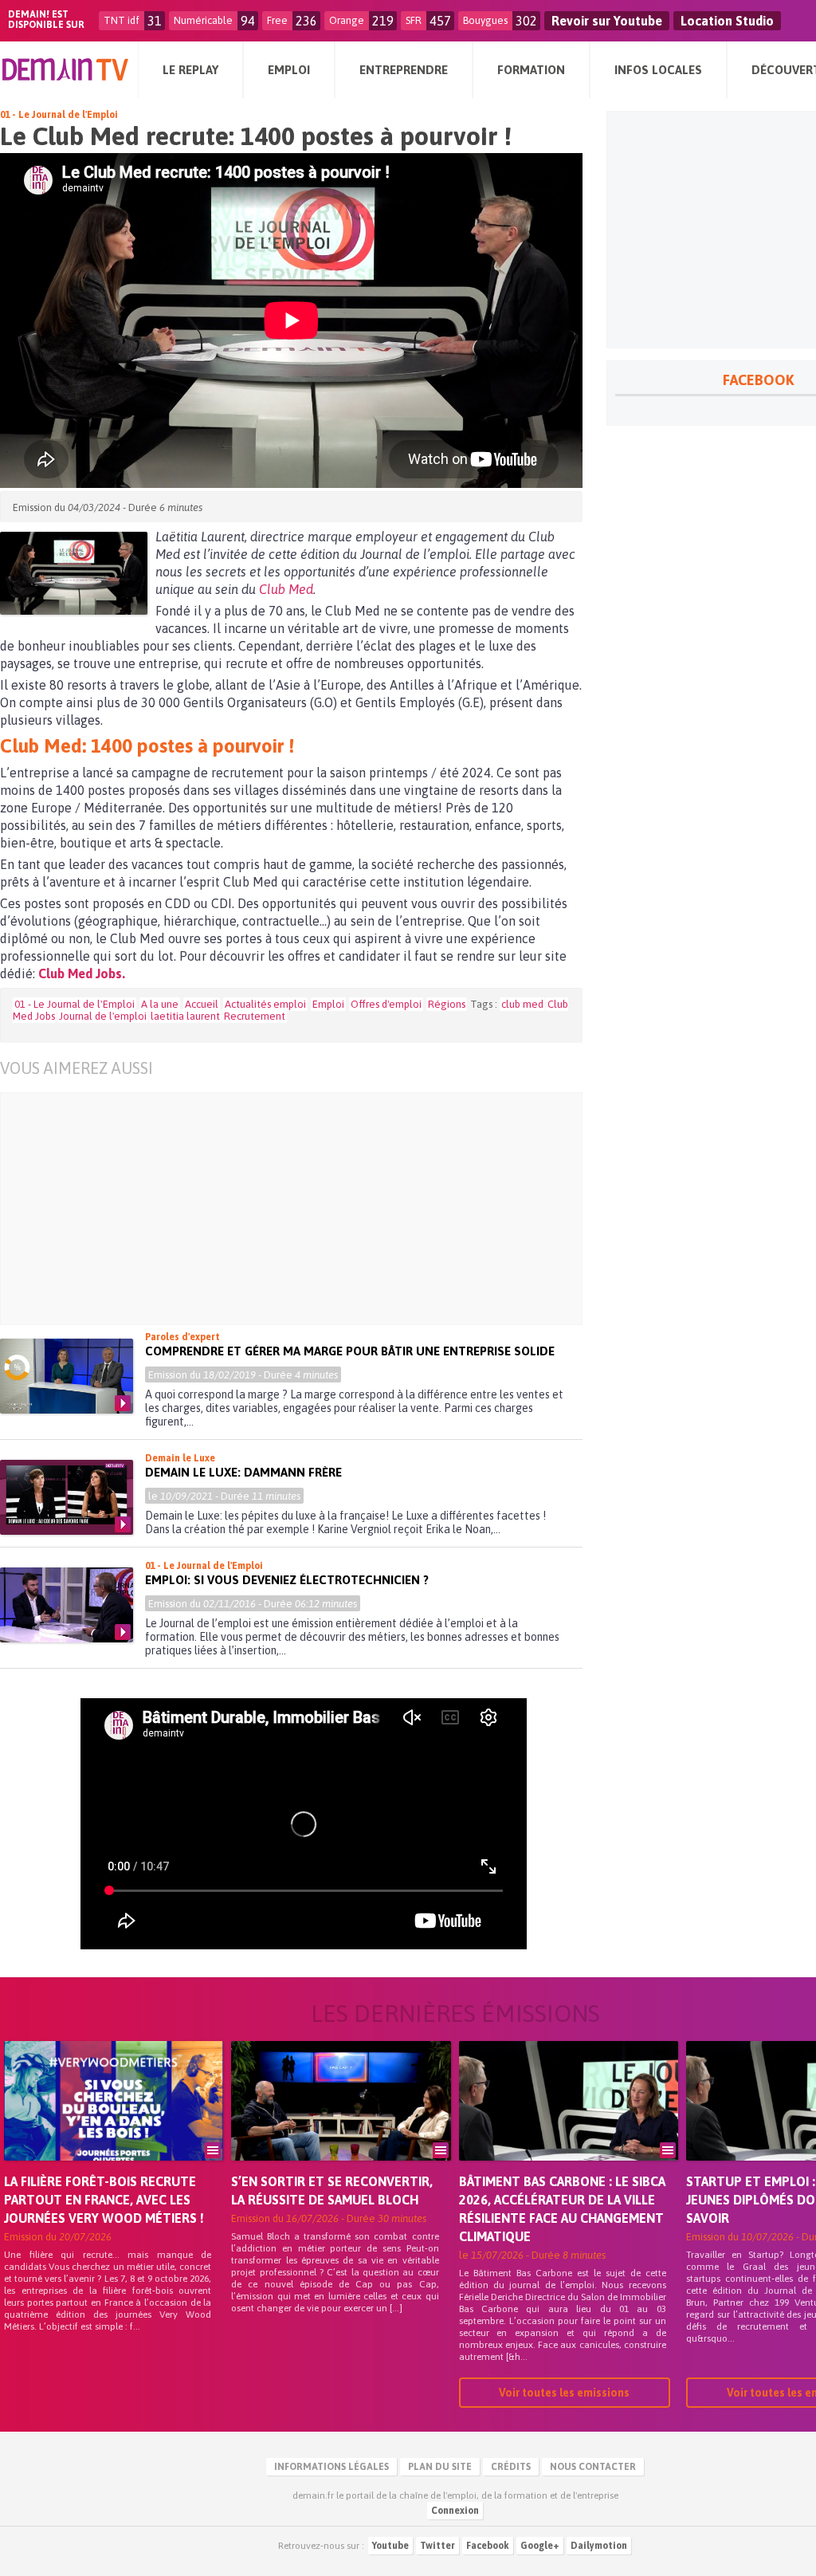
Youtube (390, 2546)
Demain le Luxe (180, 1458)
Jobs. (109, 973)
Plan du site (440, 2467)
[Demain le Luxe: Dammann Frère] (67, 1497)
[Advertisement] (303, 1209)
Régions (447, 1004)
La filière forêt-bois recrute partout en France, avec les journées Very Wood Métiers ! (104, 2200)
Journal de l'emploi (103, 1016)
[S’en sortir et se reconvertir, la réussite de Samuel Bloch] (341, 2123)
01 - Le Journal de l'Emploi (59, 115)
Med (301, 589)
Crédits (511, 2467)
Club (272, 589)
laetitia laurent (185, 1016)
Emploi (328, 1004)
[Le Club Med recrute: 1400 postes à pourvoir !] (74, 573)
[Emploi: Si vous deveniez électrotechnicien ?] (67, 1605)
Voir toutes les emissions (564, 2393)
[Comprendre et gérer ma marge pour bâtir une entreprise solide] (67, 1376)
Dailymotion (599, 2546)
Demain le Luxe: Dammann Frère (243, 1472)
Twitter (437, 2546)
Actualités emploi (265, 1004)
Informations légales (331, 2467)
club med (522, 1004)
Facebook (488, 2546)
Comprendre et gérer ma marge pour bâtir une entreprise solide (350, 1351)
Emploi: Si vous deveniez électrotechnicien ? (287, 1580)
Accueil (202, 1004)
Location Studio (727, 21)
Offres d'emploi (386, 1004)
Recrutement (255, 1016)
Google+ (540, 2546)
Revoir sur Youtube (607, 21)
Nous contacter (593, 2467)
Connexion (455, 2511)
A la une (160, 1004)
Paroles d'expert (182, 1337)
